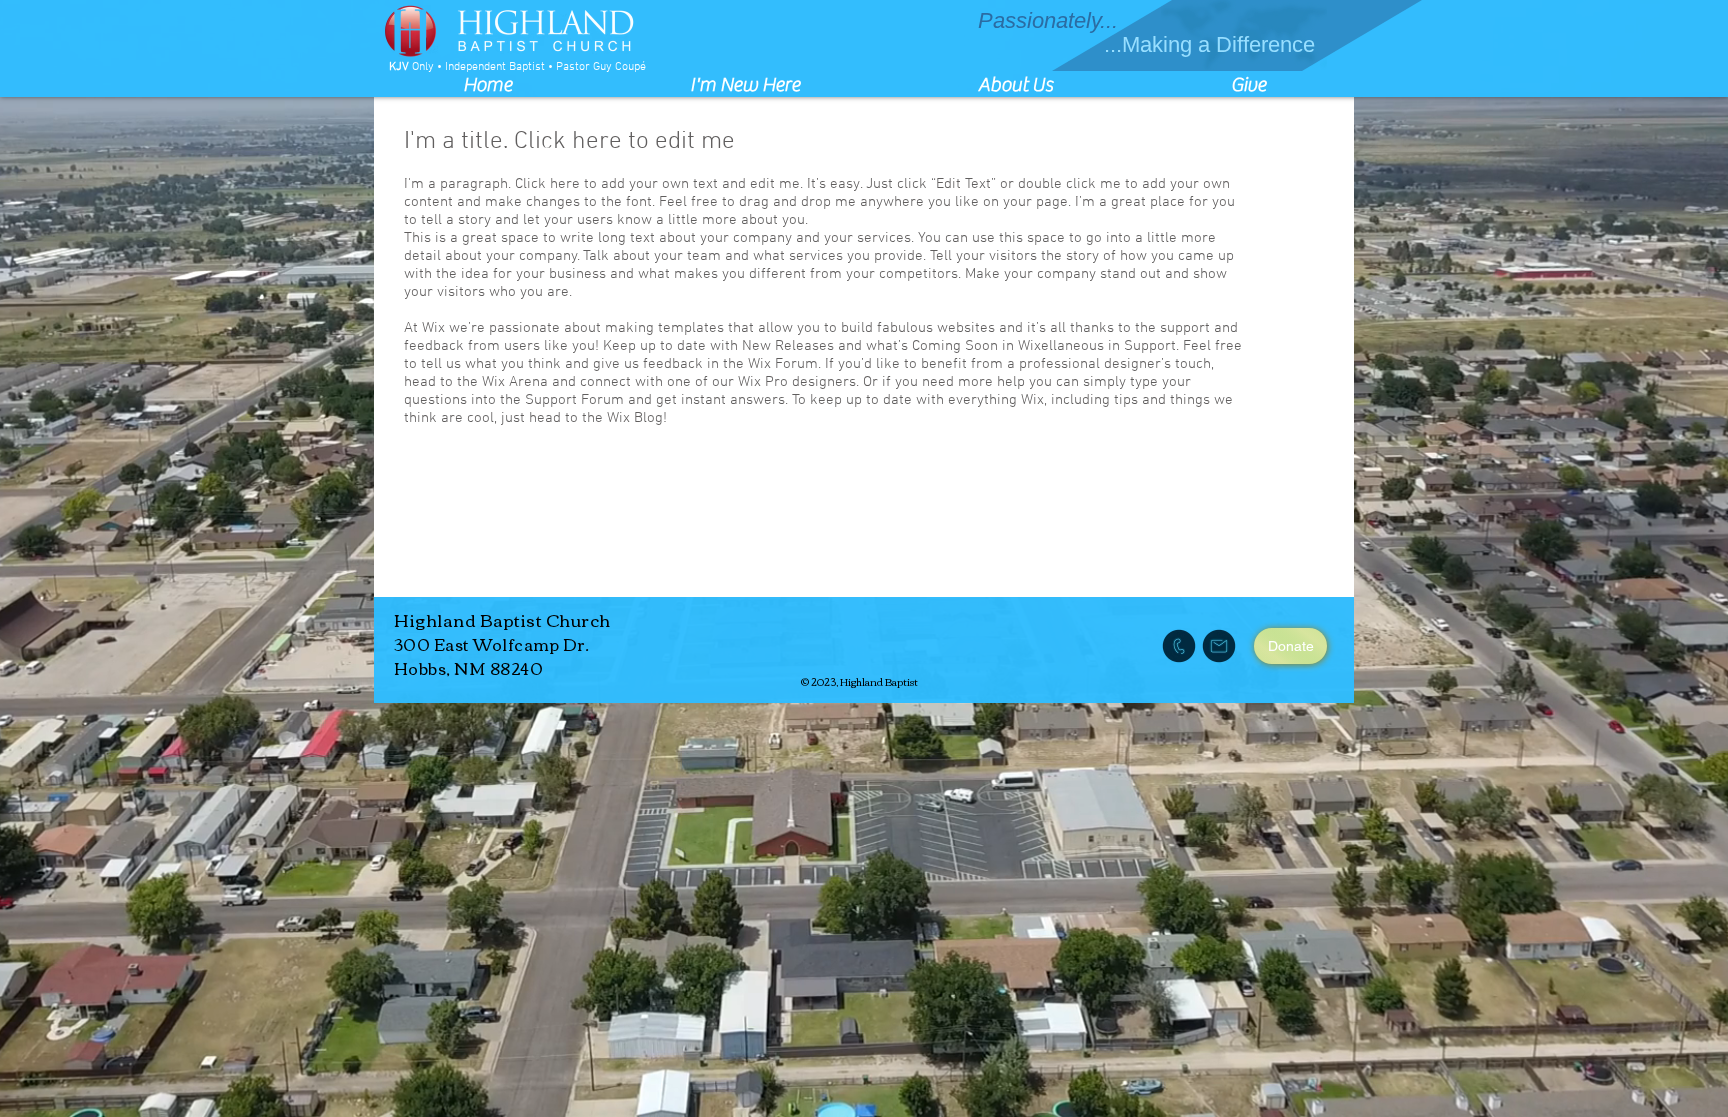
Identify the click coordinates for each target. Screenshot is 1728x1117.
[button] (745, 84)
